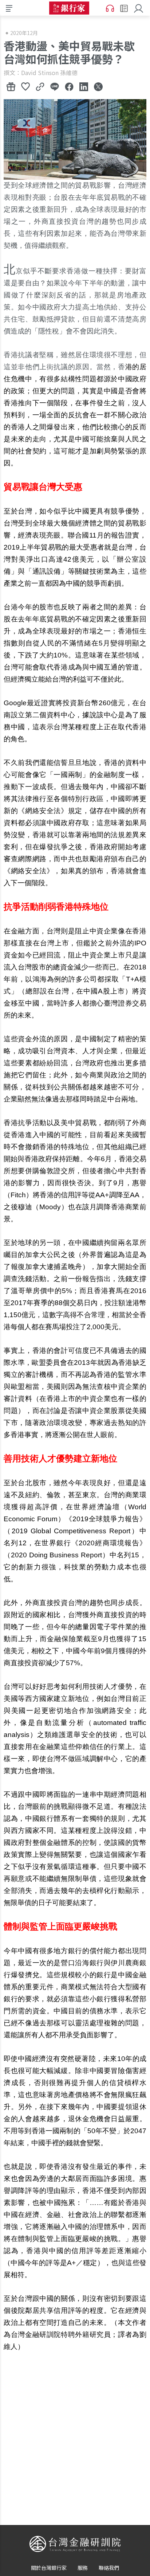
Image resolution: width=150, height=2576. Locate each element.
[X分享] (98, 86)
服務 (83, 2568)
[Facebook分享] (69, 86)
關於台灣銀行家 (49, 2568)
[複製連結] (40, 86)
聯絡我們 (109, 2568)
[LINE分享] (55, 86)
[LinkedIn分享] (84, 86)
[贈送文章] (11, 86)
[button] (139, 8)
